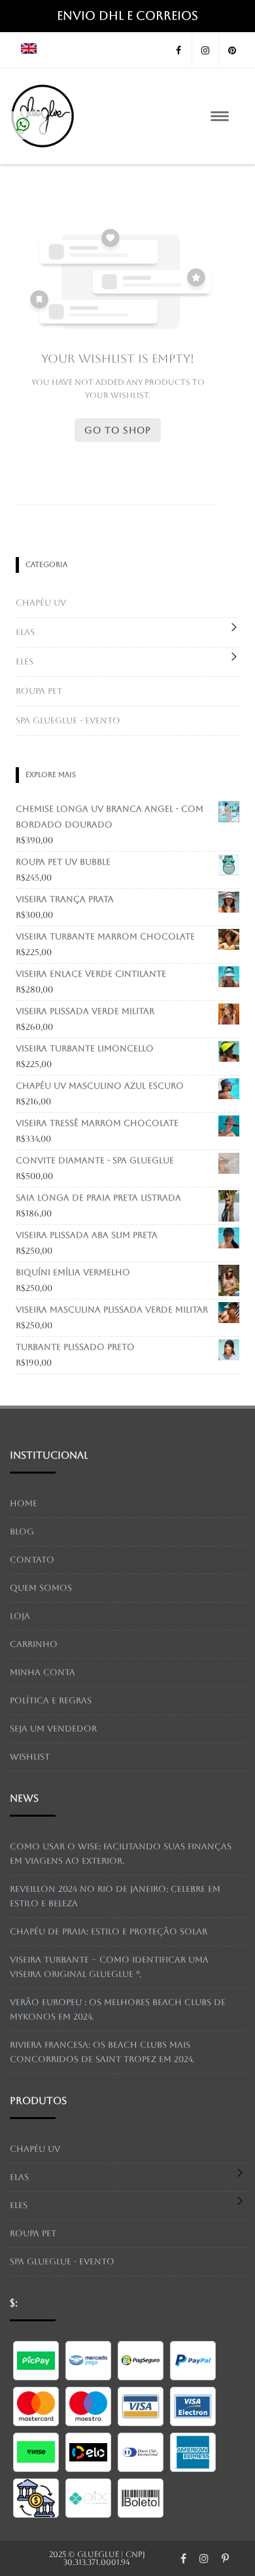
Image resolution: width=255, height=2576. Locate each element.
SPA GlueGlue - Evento (68, 720)
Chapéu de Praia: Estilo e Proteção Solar (109, 1932)
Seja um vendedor (53, 1729)
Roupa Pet (39, 691)
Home (24, 1503)
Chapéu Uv (41, 603)
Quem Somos (41, 1588)
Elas (25, 632)
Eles (25, 662)
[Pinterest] (232, 51)
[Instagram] (205, 51)
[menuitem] (29, 50)
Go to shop (118, 430)
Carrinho (34, 1644)
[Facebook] (178, 51)
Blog (22, 1532)
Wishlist (30, 1757)
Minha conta (42, 1672)
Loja (20, 1616)
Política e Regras (51, 1700)
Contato (32, 1560)
